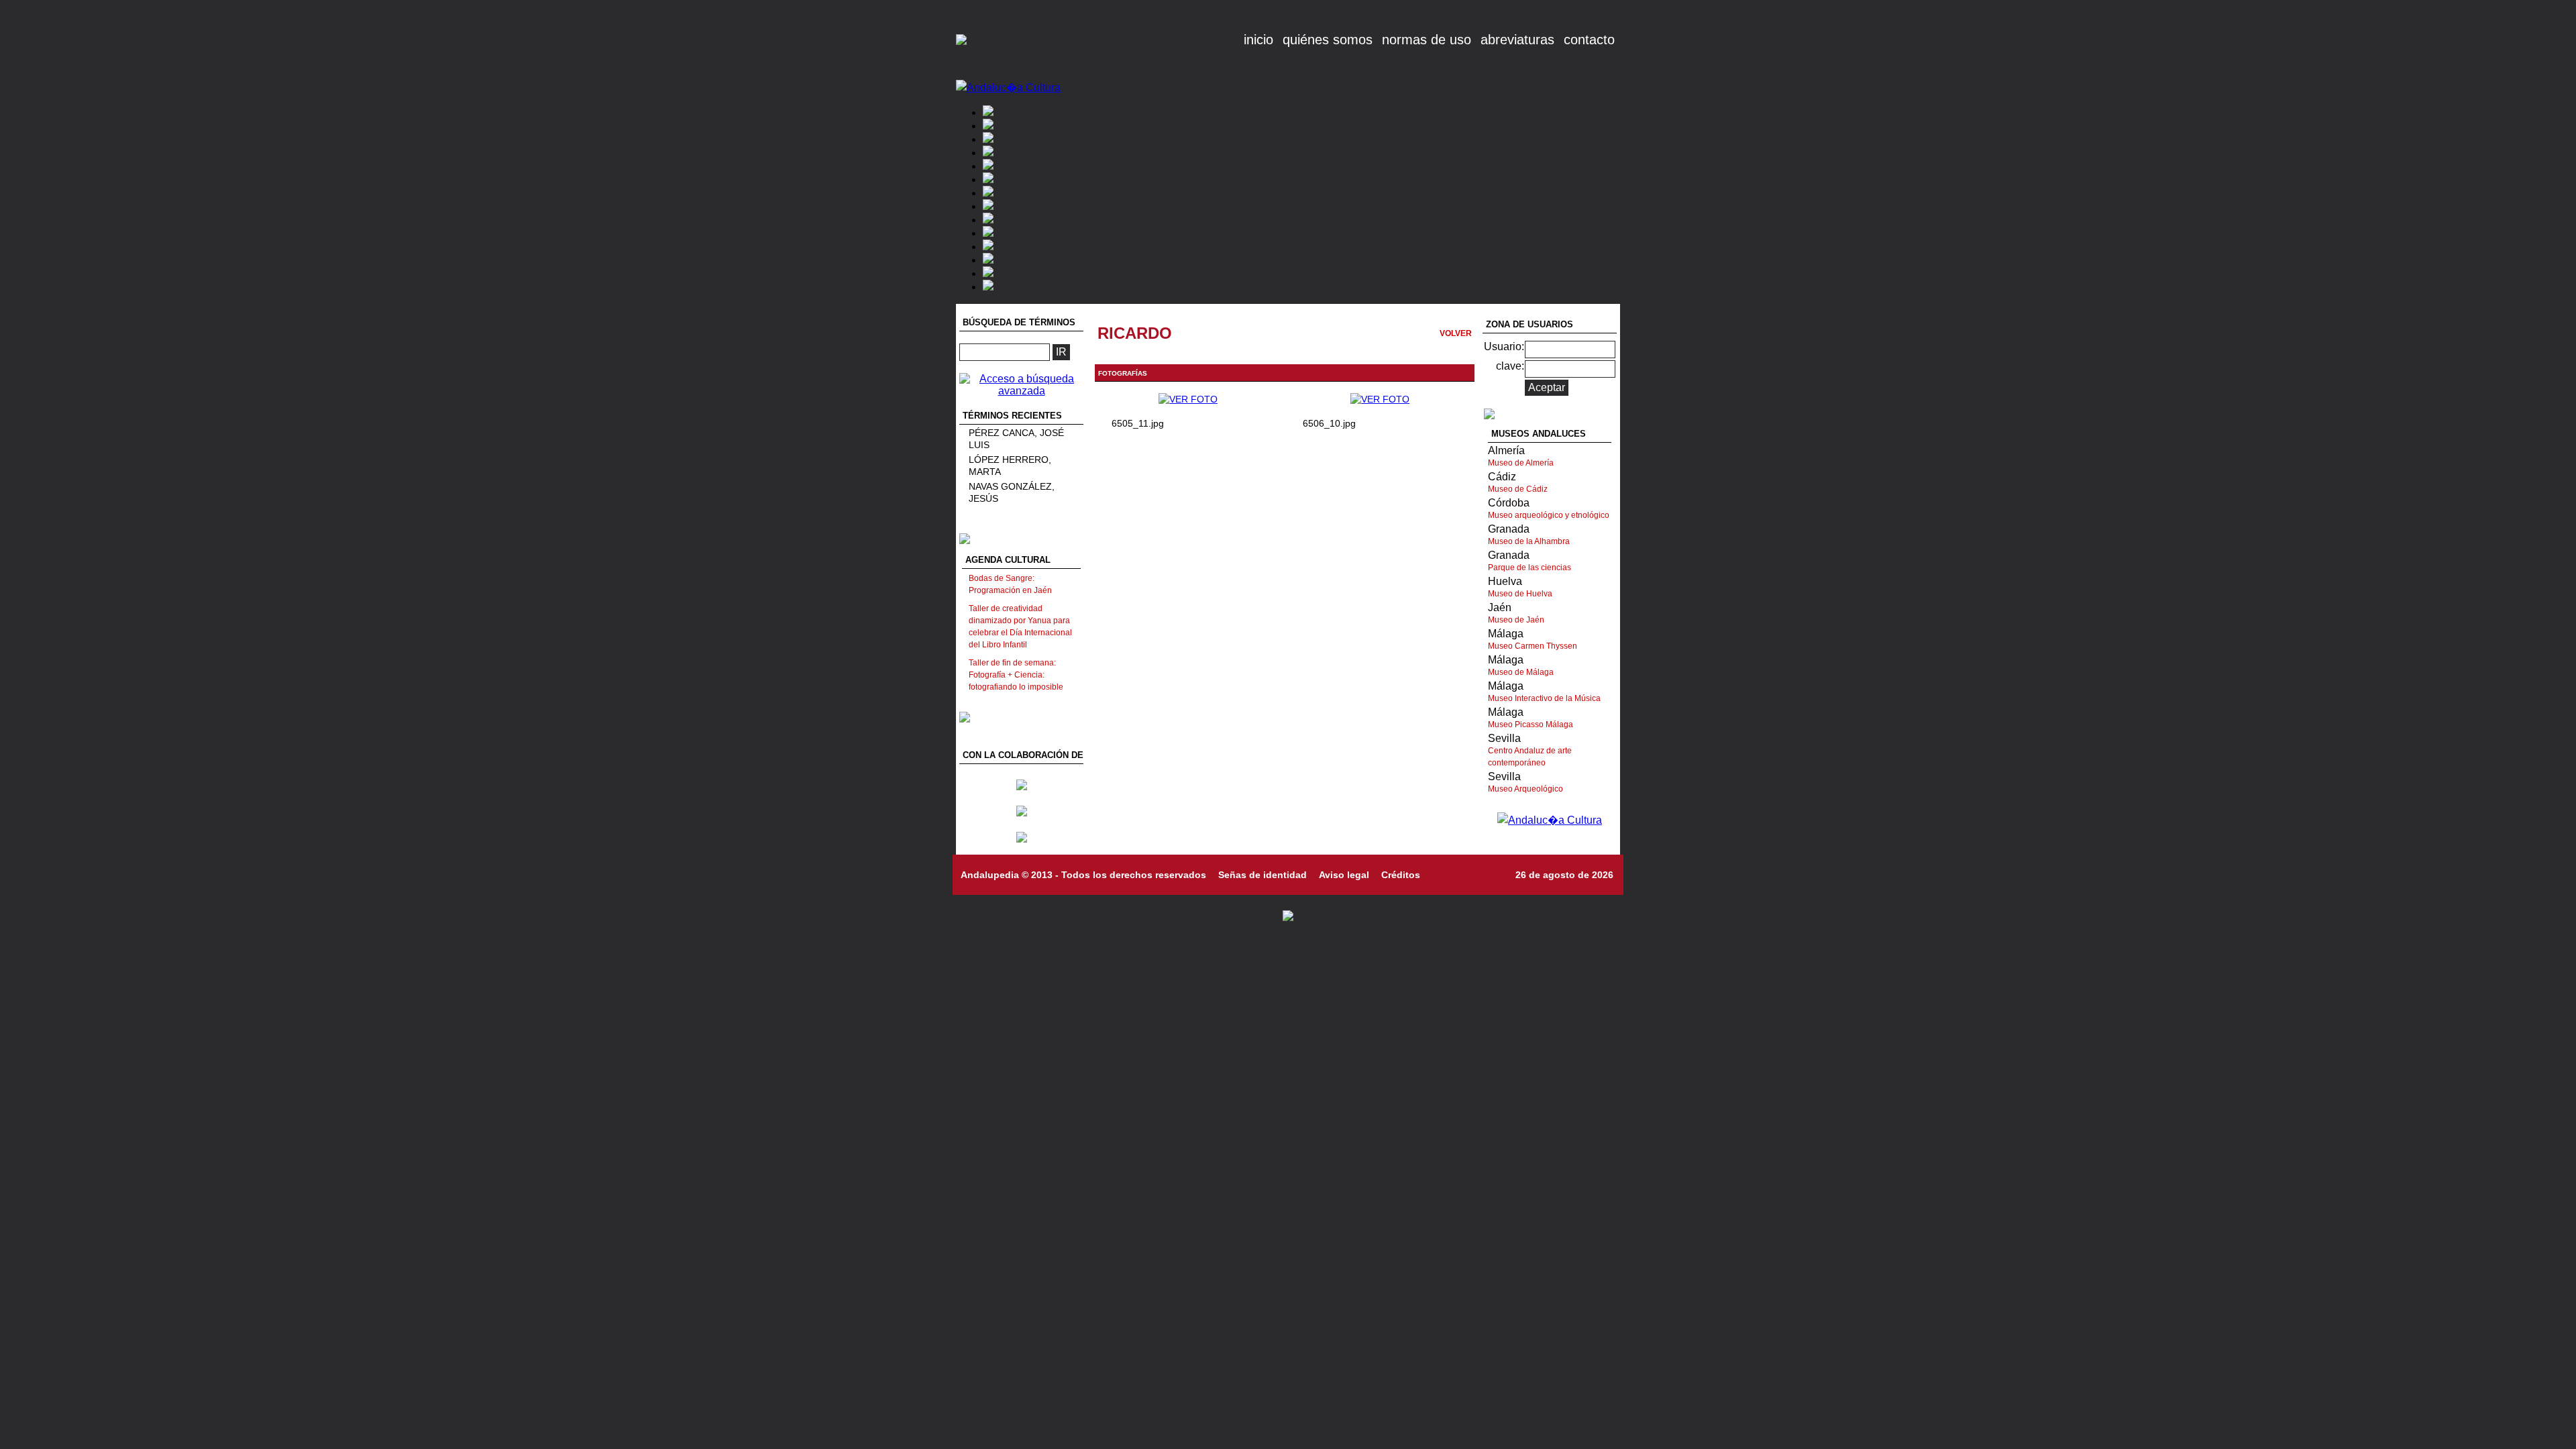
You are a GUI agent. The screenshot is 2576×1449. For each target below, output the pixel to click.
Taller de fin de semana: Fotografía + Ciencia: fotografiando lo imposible (1016, 675)
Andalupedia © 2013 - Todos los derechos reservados (1083, 875)
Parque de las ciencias (1529, 568)
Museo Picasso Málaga (1531, 724)
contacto (1589, 40)
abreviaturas (1517, 40)
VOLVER (1456, 333)
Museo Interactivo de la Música (1544, 698)
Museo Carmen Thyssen (1533, 646)
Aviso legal (1344, 875)
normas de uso (1427, 40)
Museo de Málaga (1521, 672)
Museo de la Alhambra (1529, 541)
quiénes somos (1328, 40)
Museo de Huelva (1520, 594)
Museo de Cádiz (1518, 489)
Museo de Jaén (1516, 620)
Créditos (1401, 875)
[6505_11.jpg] (1188, 399)
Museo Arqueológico (1525, 789)
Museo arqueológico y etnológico (1549, 515)
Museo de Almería (1521, 463)
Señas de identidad (1263, 875)
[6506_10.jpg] (1380, 399)
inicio (1258, 40)
